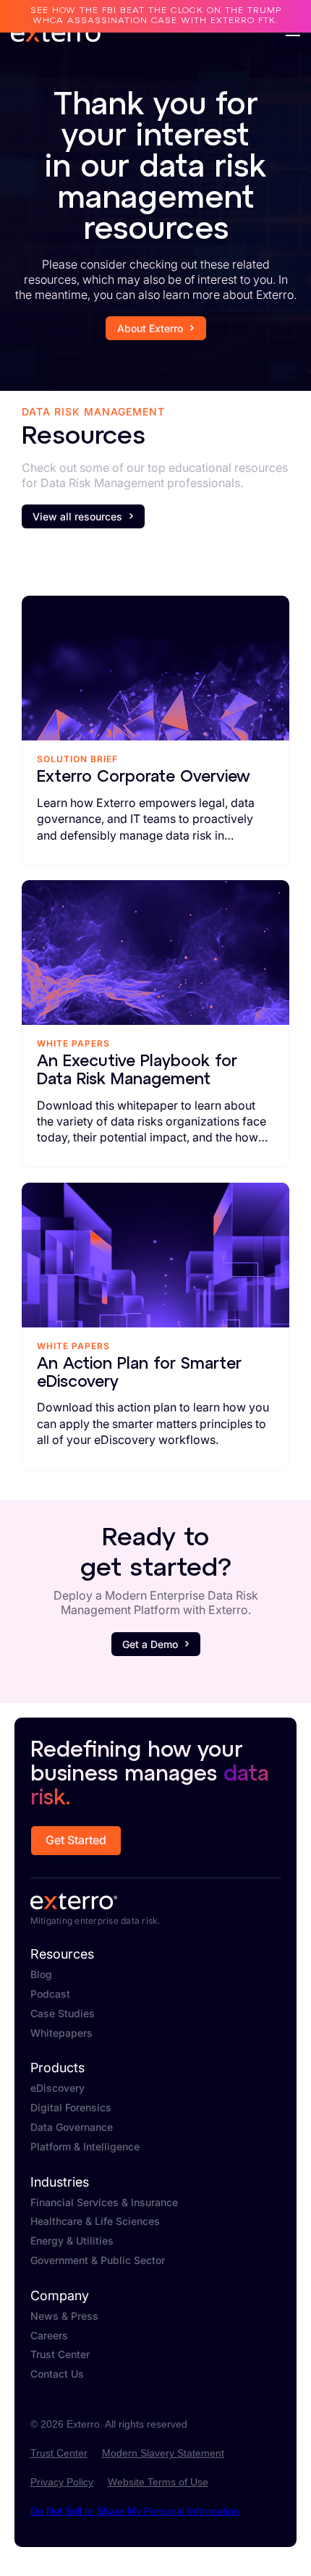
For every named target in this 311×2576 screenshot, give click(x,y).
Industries (60, 2182)
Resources (62, 1954)
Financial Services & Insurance (104, 2203)
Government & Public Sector (98, 2260)
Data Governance (72, 2127)
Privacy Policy (62, 2482)
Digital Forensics (71, 2108)
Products (57, 2068)
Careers (49, 2336)
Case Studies (63, 2014)
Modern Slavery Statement (163, 2453)
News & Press (64, 2316)
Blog (41, 1975)
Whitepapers (61, 2033)
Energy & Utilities (72, 2241)
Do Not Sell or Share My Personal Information (135, 2511)
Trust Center (60, 2355)
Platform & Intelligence (85, 2147)
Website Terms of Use (158, 2482)
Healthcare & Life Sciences (95, 2221)
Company (60, 2296)
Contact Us (57, 2374)
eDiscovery (57, 2088)
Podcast (50, 1994)
